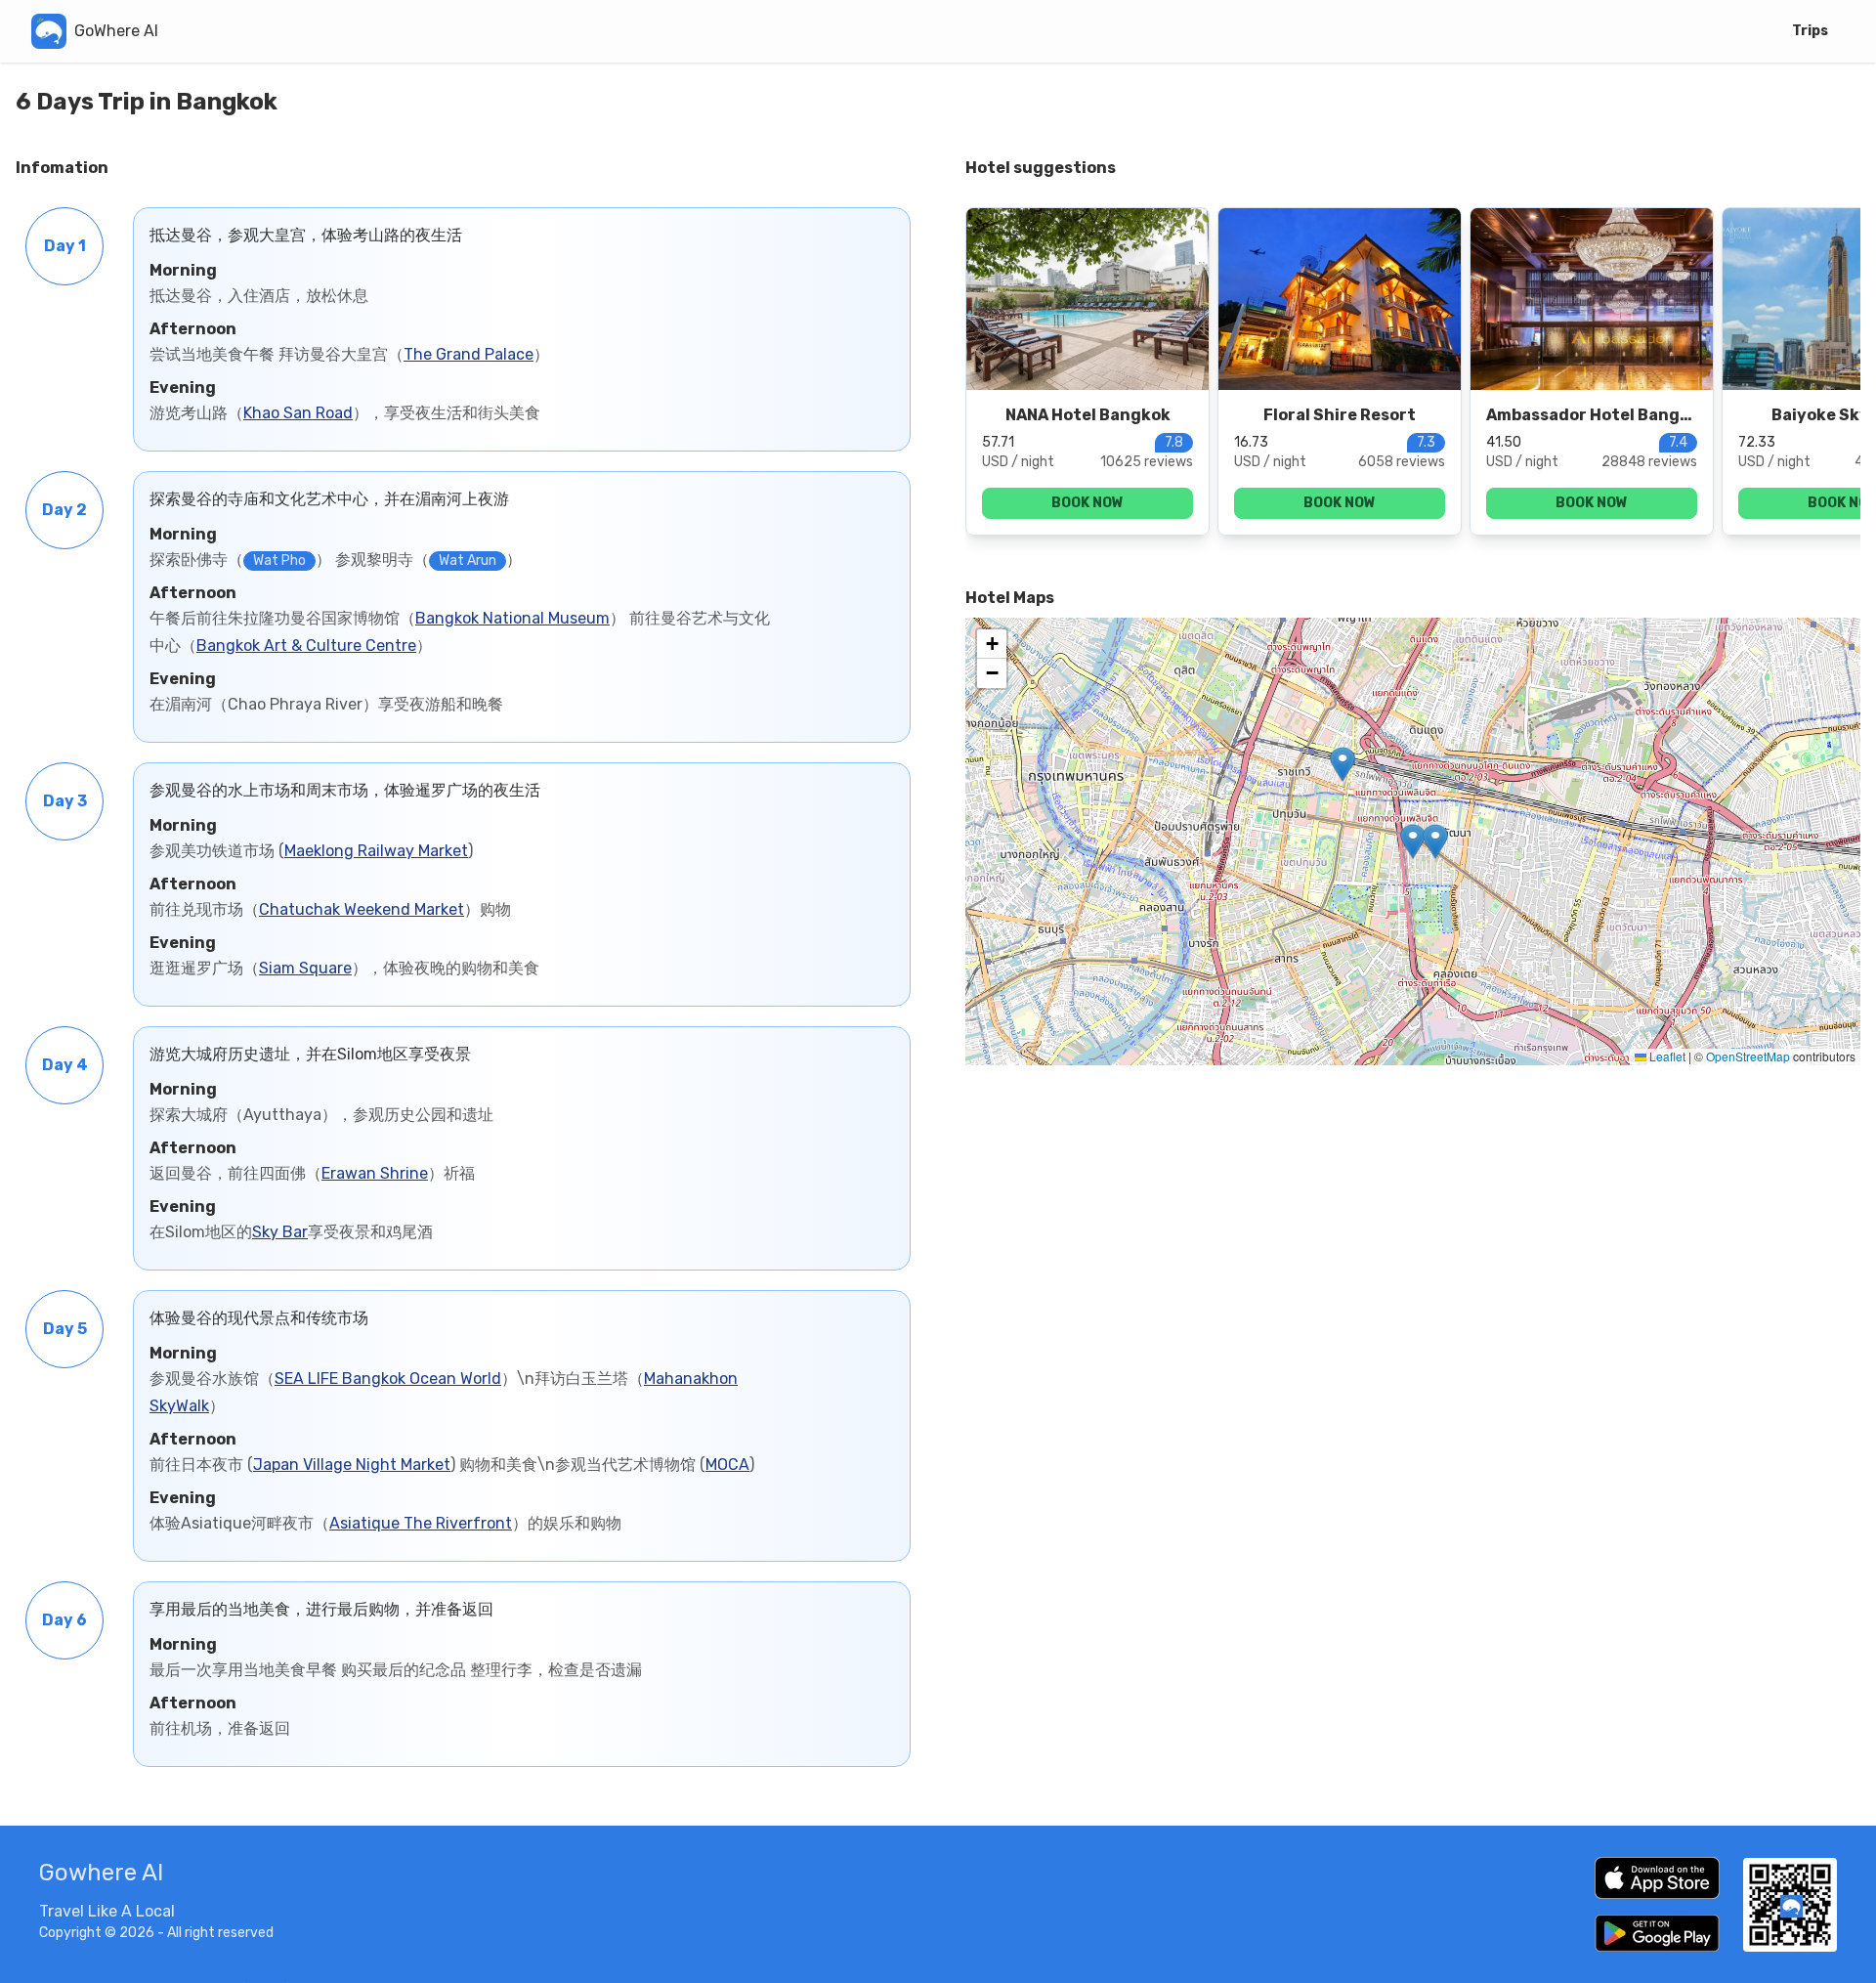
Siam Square (305, 968)
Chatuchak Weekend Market (362, 909)
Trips (1810, 31)
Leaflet (1666, 1056)
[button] (1413, 841)
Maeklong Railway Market (376, 851)
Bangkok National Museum (512, 618)
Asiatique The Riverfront (421, 1523)
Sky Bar (280, 1232)
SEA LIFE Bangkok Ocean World (388, 1379)
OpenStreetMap (1748, 1056)
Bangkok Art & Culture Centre (306, 646)
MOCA (727, 1465)
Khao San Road (298, 413)
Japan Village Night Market (352, 1465)
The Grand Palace (469, 354)
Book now (1087, 503)
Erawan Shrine (375, 1173)
